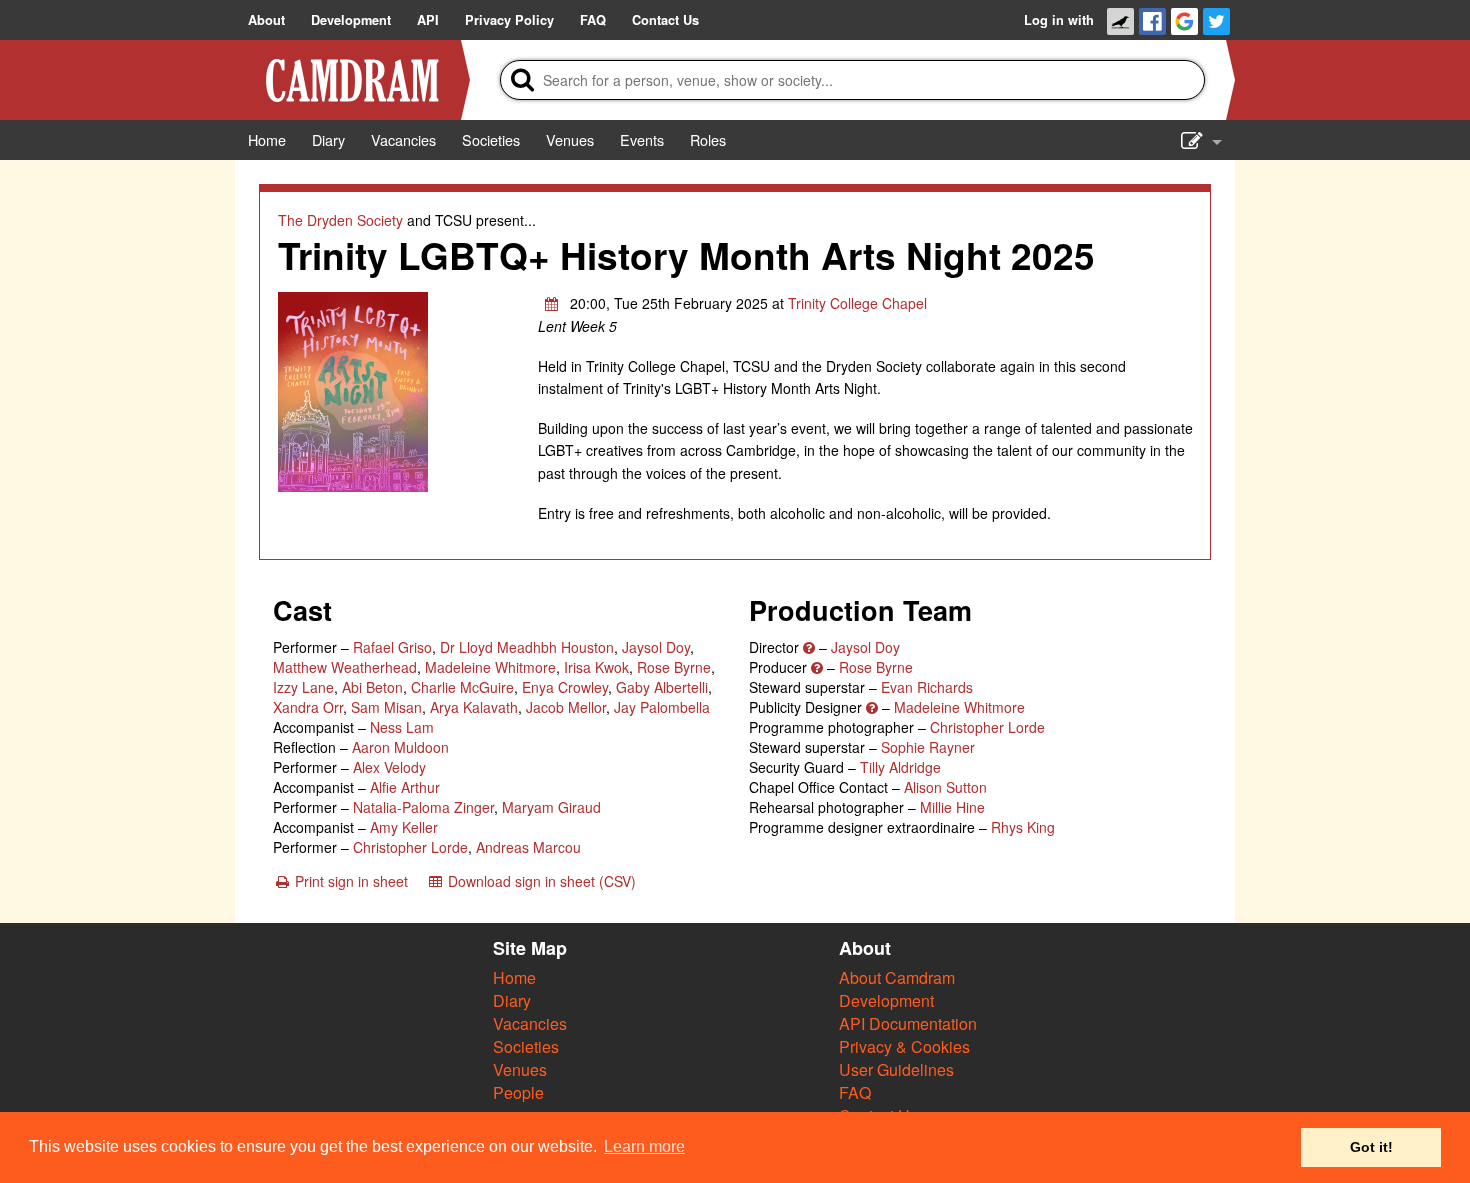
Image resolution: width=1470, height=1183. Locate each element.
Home (514, 977)
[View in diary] (552, 303)
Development (886, 1000)
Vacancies (530, 1023)
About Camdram (897, 977)
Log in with (1059, 20)
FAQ (855, 1092)
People (518, 1092)
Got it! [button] (1371, 1147)
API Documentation (908, 1023)
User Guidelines (896, 1069)
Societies (526, 1046)
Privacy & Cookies (904, 1046)
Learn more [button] (644, 1146)
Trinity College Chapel (857, 303)
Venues (520, 1069)
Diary (512, 1000)
